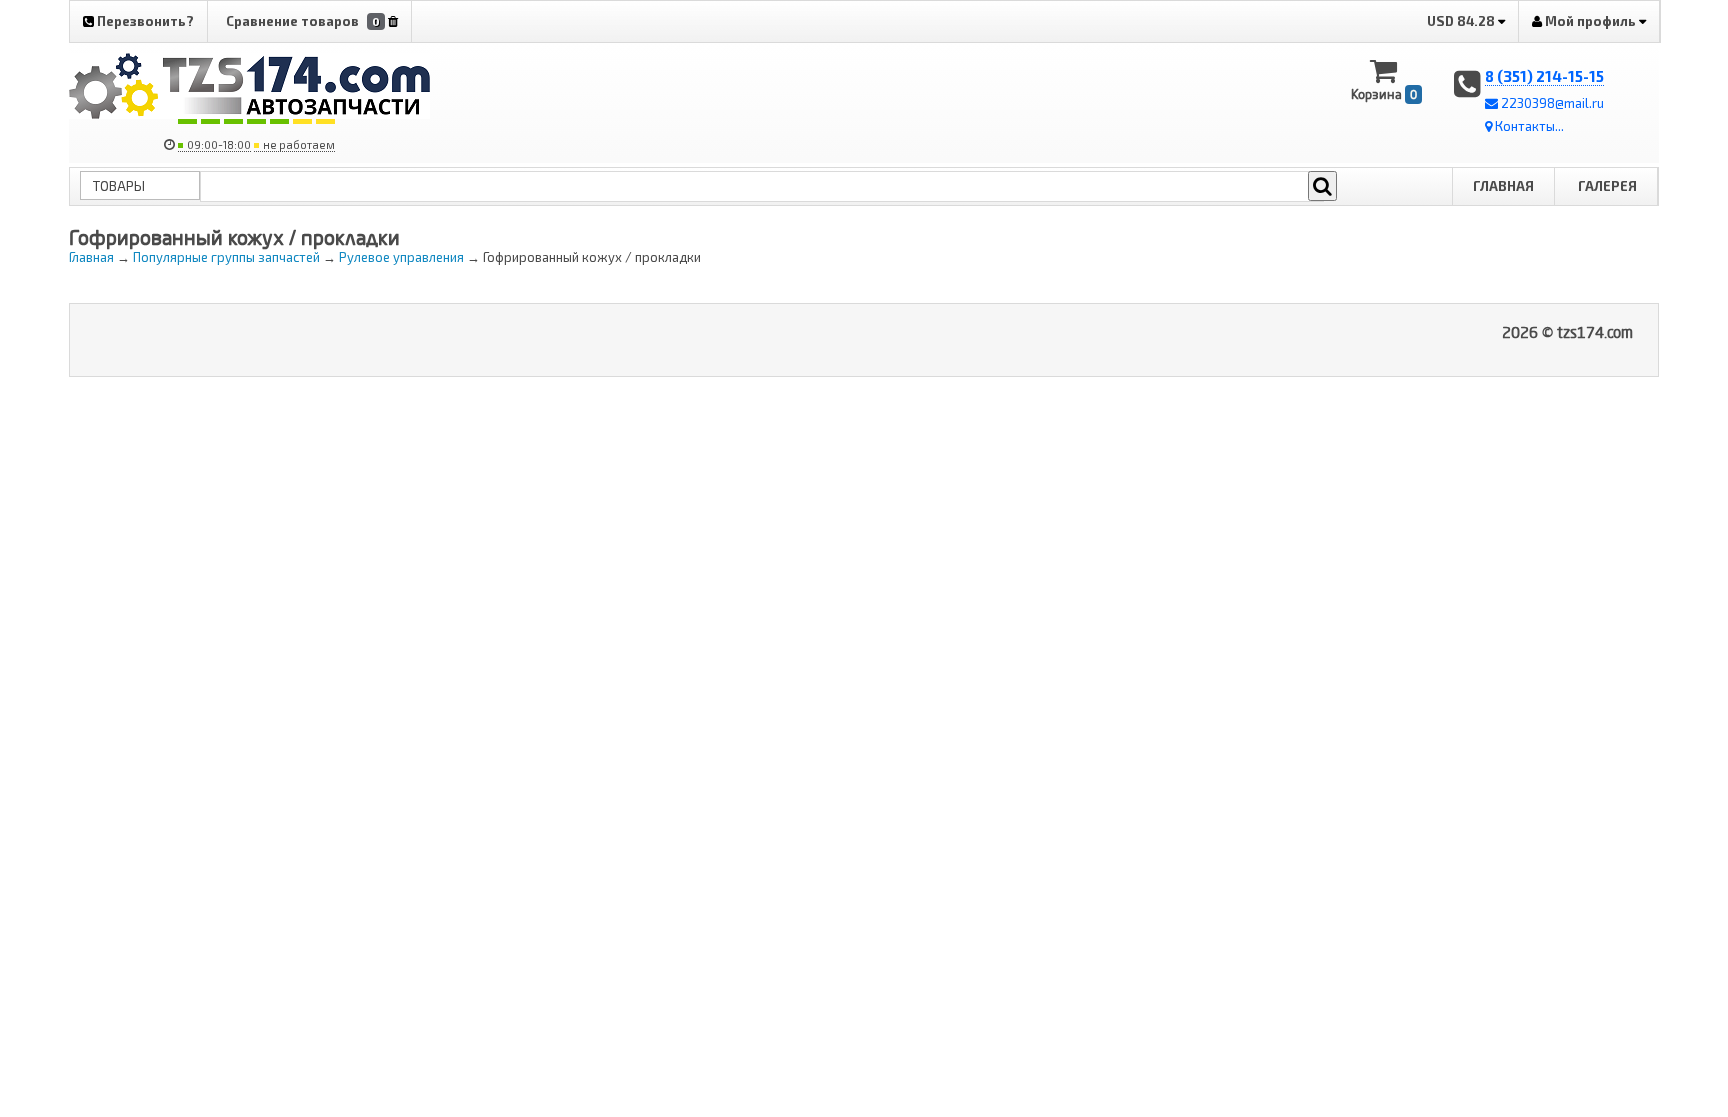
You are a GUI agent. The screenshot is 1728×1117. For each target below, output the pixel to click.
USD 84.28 (1462, 21)
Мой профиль (1590, 21)
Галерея (1607, 186)
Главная (1503, 186)
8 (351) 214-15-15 (1544, 76)
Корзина (1384, 94)
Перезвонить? (144, 21)
